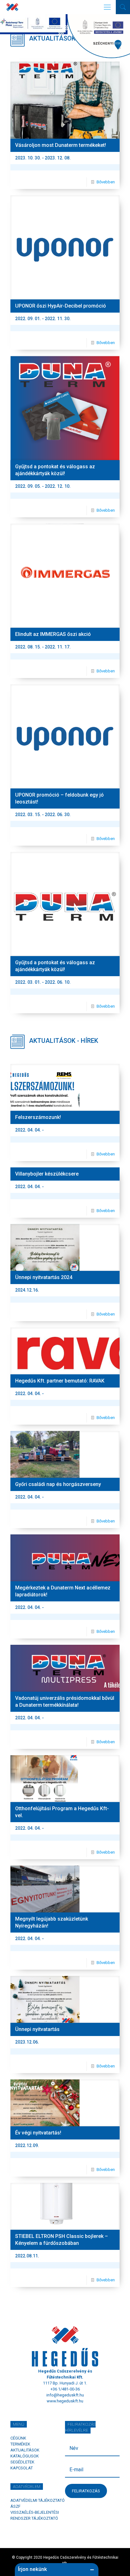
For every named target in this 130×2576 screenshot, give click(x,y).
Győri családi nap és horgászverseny (58, 1484)
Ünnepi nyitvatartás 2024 (44, 1277)
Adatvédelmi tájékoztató (38, 2500)
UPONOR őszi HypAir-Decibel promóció (61, 306)
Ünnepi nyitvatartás (37, 2029)
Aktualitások (25, 2450)
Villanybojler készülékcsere (47, 1174)
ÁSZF (15, 2506)
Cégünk (18, 2438)
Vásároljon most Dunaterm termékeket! (61, 145)
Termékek (20, 2444)
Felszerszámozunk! (38, 1117)
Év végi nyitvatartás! (38, 2133)
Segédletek (22, 2462)
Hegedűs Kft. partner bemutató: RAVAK (60, 1381)
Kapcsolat (22, 2468)
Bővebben (106, 182)
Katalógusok (25, 2456)
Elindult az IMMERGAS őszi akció (53, 634)
